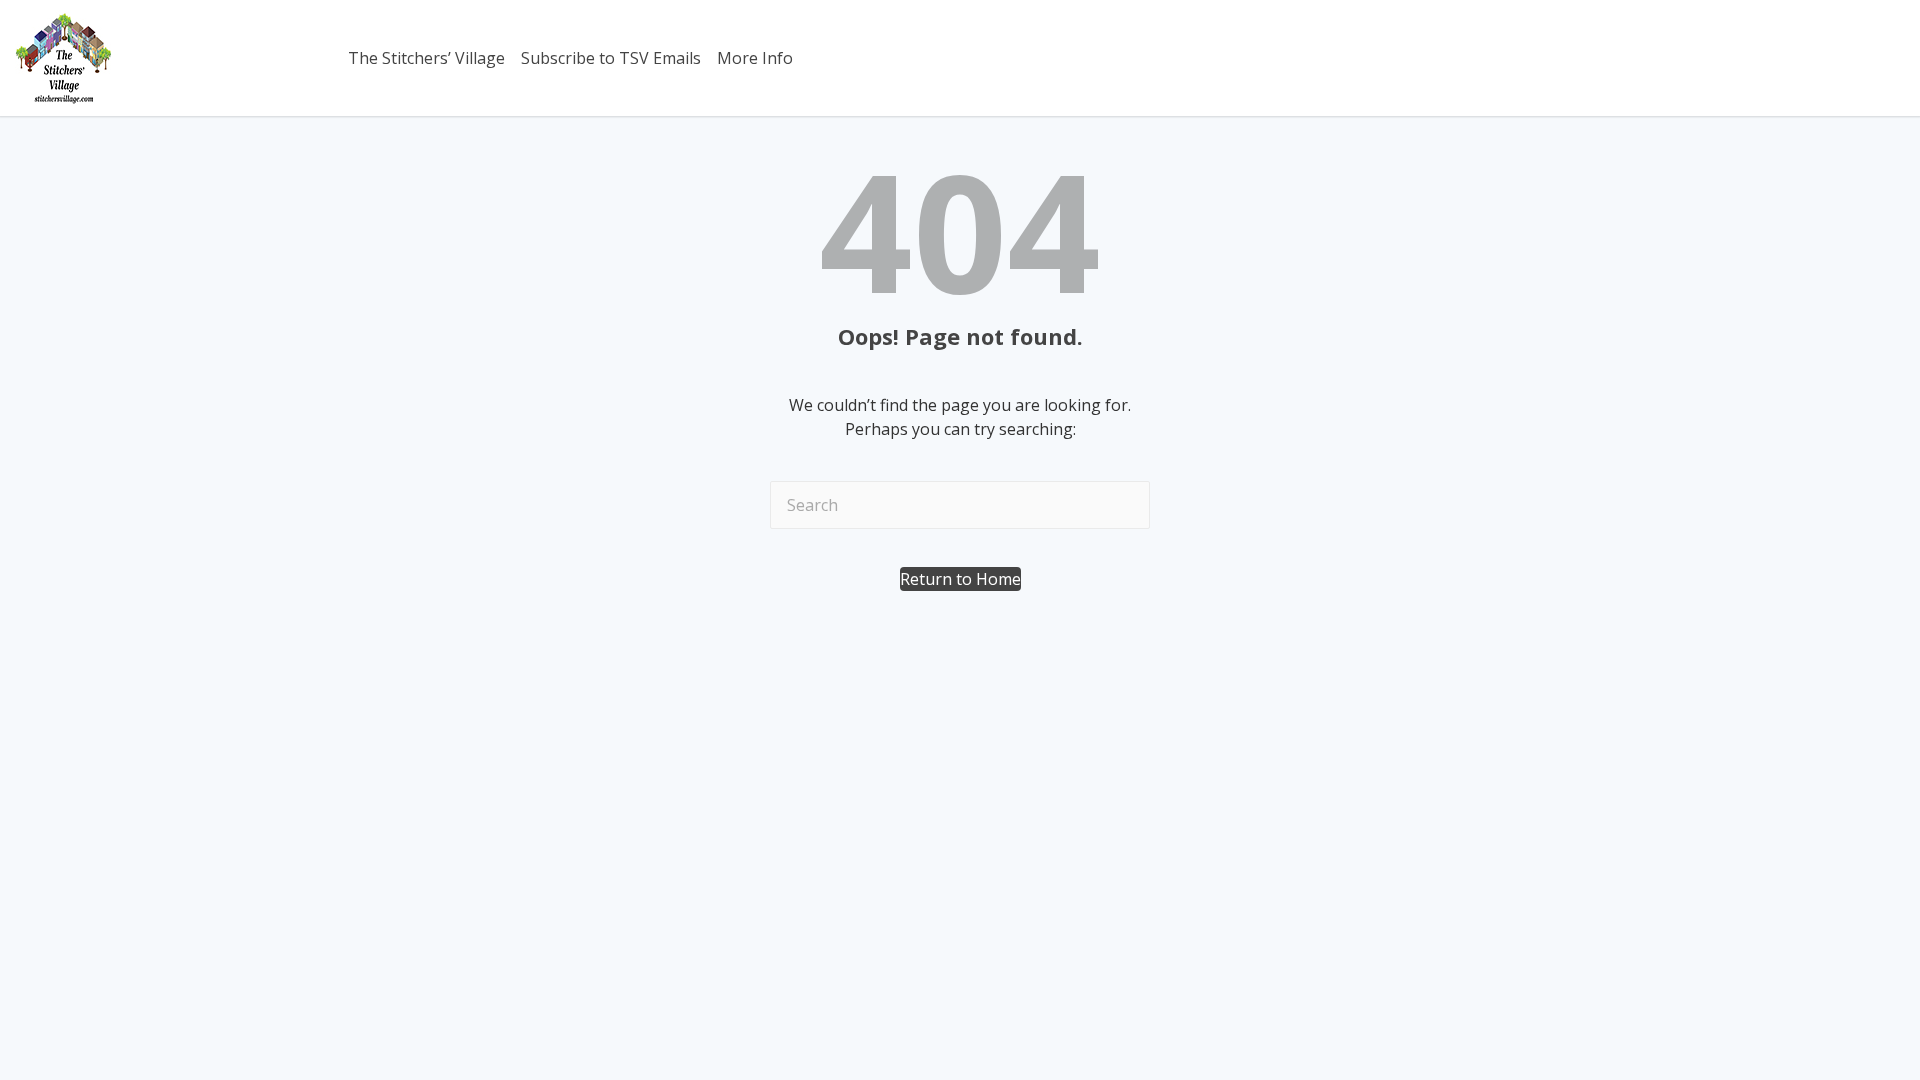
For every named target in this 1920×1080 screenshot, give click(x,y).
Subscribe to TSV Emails (611, 58)
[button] (960, 579)
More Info (755, 58)
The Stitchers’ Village (426, 58)
